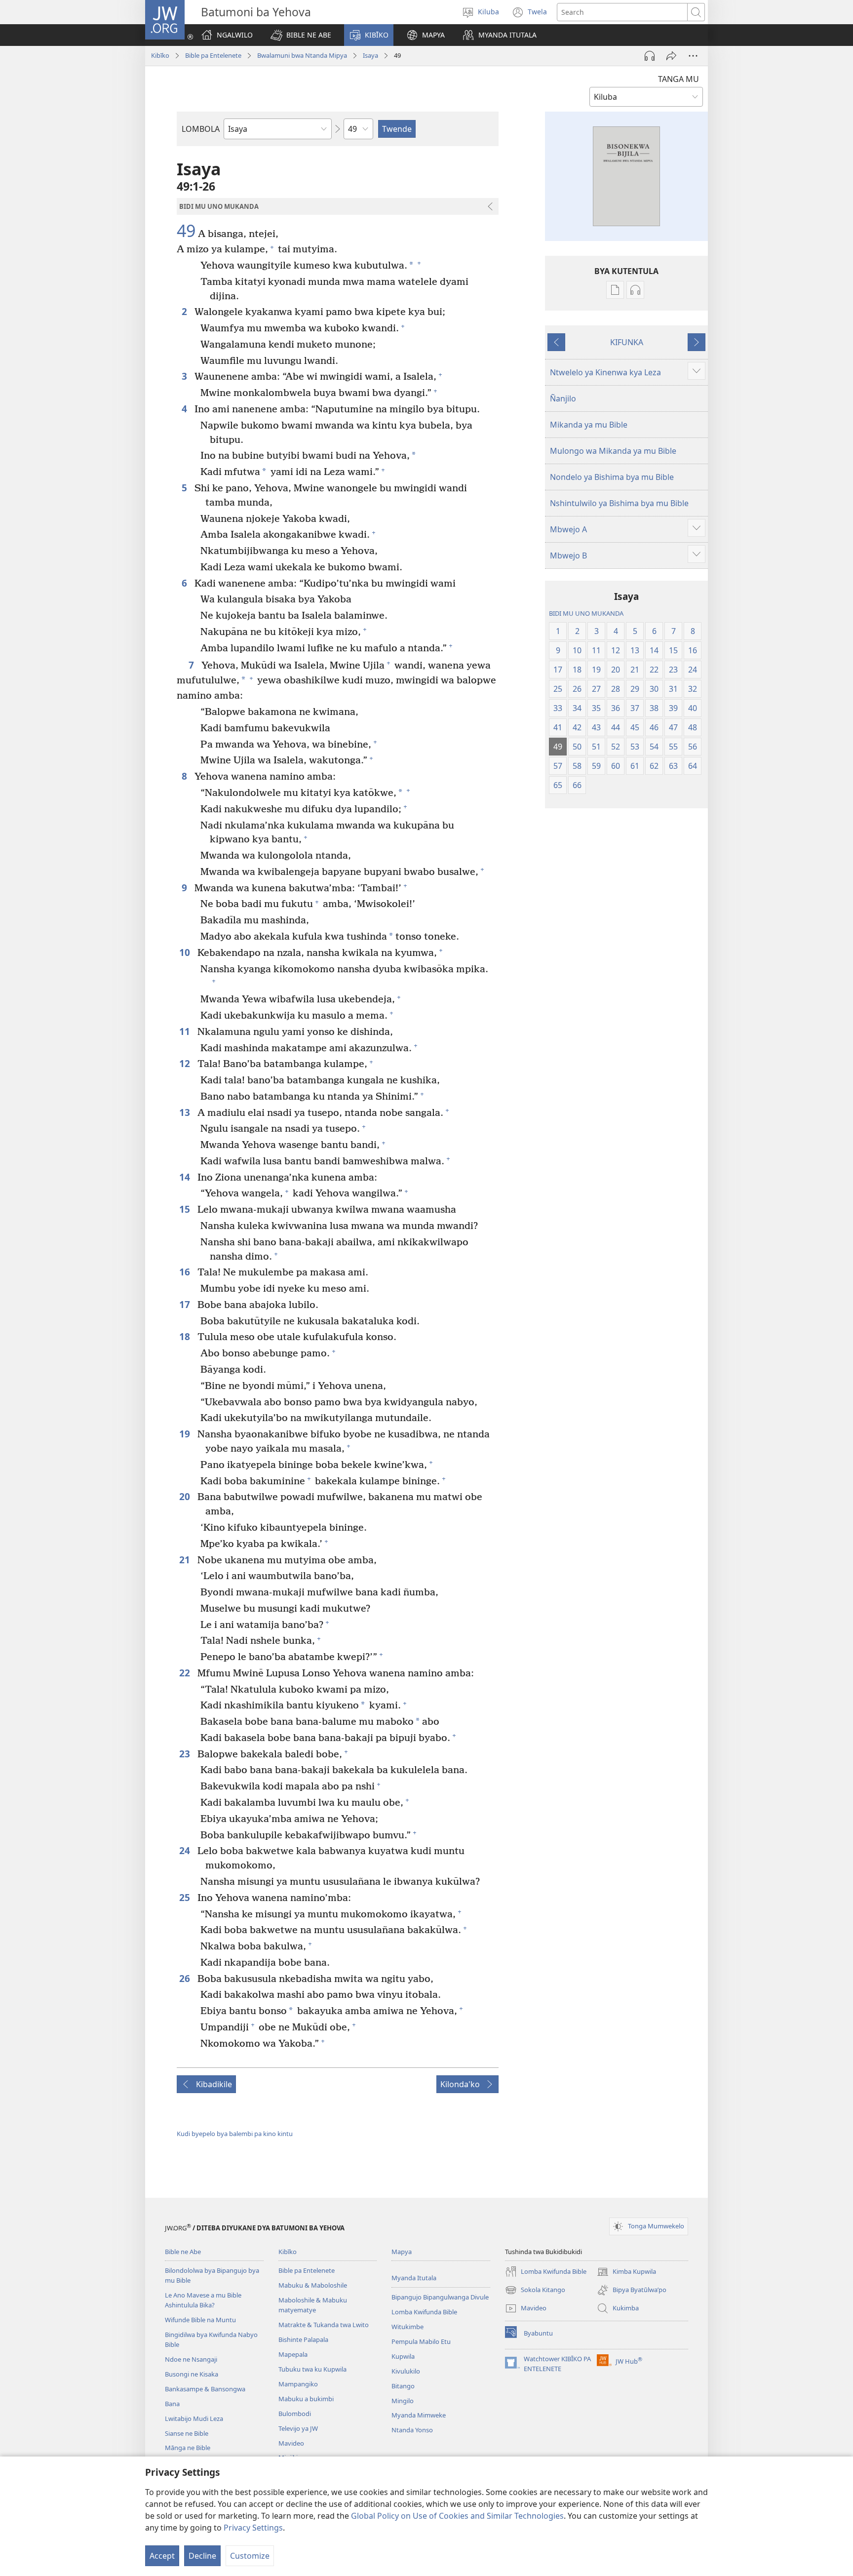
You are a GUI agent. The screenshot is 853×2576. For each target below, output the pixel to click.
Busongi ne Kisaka (192, 2374)
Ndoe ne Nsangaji (191, 2359)
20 (186, 1496)
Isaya (370, 55)
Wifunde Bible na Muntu (200, 2320)
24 (186, 1850)
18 (186, 1336)
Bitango (403, 2386)
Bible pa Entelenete (213, 55)
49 (186, 231)
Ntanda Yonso (412, 2430)
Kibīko (160, 55)
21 (186, 1560)
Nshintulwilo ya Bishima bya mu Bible (619, 503)
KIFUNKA (627, 342)
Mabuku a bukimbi (306, 2399)
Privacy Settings (253, 2528)
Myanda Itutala (414, 2278)
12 (186, 1063)
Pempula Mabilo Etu (421, 2341)
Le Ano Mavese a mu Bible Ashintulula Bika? (203, 2300)
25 (186, 1897)
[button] (301, 35)
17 (186, 1304)
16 (186, 1272)
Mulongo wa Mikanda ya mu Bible (613, 451)
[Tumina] (671, 56)
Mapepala (293, 2354)
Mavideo (291, 2443)
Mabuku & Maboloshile (313, 2285)
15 (186, 1209)
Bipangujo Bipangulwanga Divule (440, 2297)
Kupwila (403, 2356)
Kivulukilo (406, 2371)
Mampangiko (298, 2384)
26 (186, 1978)
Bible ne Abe (183, 2252)
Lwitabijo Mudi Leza (194, 2418)
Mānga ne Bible (188, 2448)
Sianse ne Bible (187, 2433)
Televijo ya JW (298, 2428)
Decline (202, 2556)
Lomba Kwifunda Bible (424, 2312)
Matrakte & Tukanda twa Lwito (324, 2325)
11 (186, 1031)
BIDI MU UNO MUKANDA (586, 613)
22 (186, 1673)
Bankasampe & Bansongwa (205, 2389)
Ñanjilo (563, 398)
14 (186, 1177)
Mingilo (403, 2401)
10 (186, 952)
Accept (162, 2556)
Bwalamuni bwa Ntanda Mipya (302, 55)
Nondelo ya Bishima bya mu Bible (612, 477)
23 (186, 1754)
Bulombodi (295, 2414)
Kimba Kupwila (626, 2272)
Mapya (402, 2252)
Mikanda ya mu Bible (589, 425)
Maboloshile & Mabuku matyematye (313, 2305)
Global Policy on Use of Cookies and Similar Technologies (457, 2516)
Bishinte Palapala (303, 2339)
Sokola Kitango (535, 2291)
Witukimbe (407, 2327)
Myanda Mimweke (419, 2415)
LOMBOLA (201, 129)
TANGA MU (679, 79)
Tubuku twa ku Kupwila (312, 2369)
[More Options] (693, 56)
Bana (172, 2404)
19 (186, 1434)
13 (186, 1112)
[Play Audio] (650, 56)
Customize (250, 2556)
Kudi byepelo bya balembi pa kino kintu (235, 2134)
